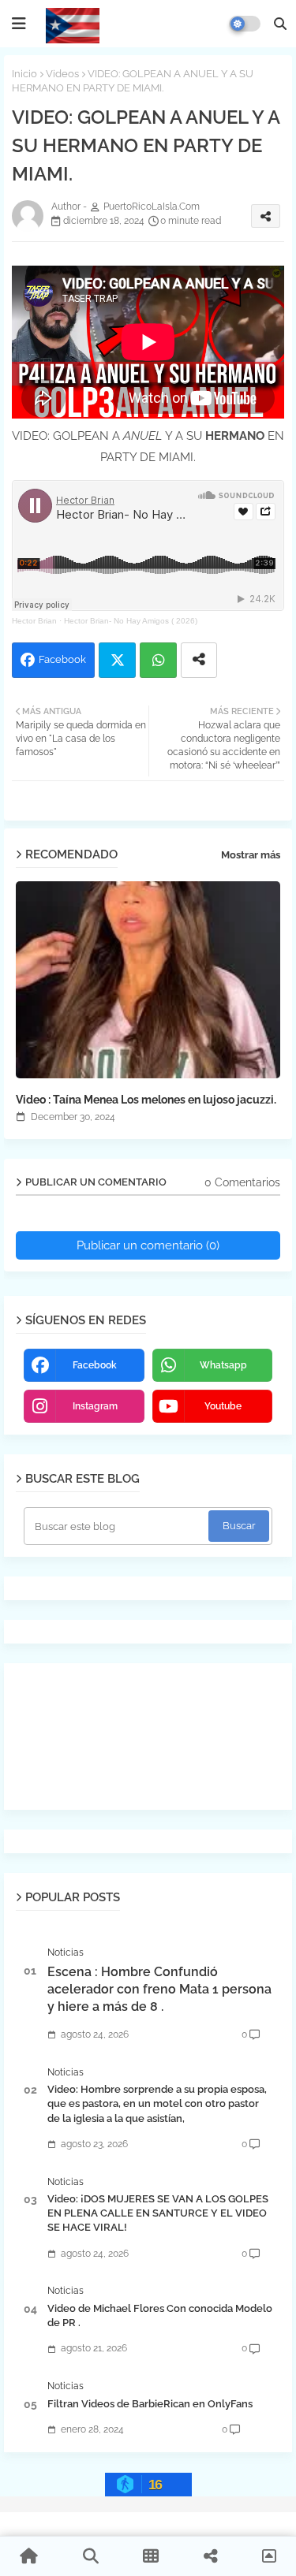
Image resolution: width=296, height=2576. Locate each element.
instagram (95, 1406)
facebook (95, 1365)
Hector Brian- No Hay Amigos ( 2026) (131, 621)
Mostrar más (251, 855)
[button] (280, 24)
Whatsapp (158, 660)
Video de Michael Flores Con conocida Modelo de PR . (160, 2315)
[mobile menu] (19, 24)
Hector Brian (34, 621)
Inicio (24, 74)
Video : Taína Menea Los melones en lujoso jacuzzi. (146, 1100)
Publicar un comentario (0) (148, 1245)
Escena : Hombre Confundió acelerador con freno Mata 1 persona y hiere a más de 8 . (159, 1990)
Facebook (62, 659)
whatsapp (223, 1365)
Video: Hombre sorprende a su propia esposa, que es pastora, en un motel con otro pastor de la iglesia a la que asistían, (157, 2103)
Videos (62, 74)
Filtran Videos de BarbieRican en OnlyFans (150, 2404)
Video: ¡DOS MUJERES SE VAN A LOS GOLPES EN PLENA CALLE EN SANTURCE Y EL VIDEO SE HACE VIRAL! (158, 2213)
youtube (223, 1406)
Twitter (117, 660)
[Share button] (199, 660)
